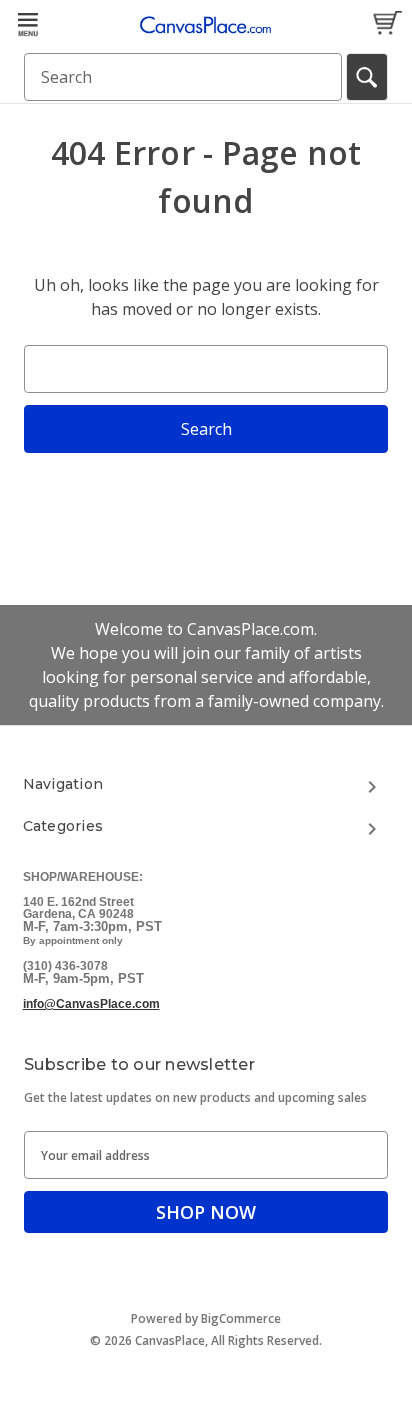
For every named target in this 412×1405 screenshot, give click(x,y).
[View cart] (387, 24)
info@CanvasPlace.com (91, 1004)
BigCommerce (241, 1318)
